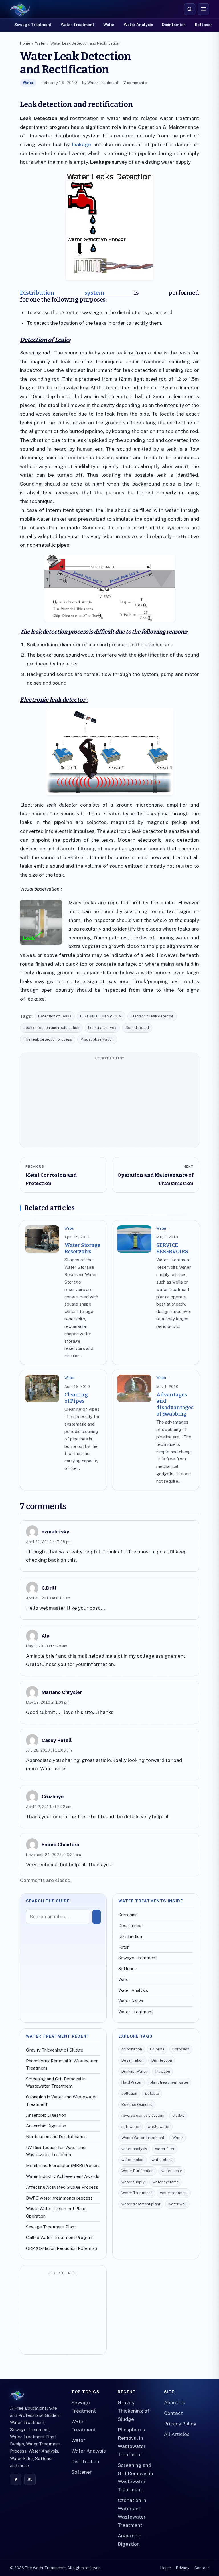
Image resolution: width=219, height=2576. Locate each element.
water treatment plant (141, 2204)
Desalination (130, 1926)
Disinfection (174, 25)
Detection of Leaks (55, 1016)
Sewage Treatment (33, 25)
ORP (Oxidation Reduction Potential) (61, 2248)
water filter (165, 2149)
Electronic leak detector (152, 1016)
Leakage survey (102, 1028)
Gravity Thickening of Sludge (55, 2050)
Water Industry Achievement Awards (63, 2176)
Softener (203, 25)
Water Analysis (138, 25)
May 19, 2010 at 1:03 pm (48, 1702)
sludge (178, 2115)
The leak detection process (48, 1039)
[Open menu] (203, 9)
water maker (133, 2160)
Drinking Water (134, 2071)
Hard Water (132, 2082)
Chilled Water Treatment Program (60, 2237)
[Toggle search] (190, 9)
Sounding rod (137, 1028)
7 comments (135, 83)
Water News (131, 2001)
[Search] (97, 1917)
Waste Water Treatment (143, 2138)
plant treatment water (169, 2082)
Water (109, 25)
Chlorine (157, 2049)
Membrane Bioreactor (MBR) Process (63, 2165)
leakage (81, 145)
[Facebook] (16, 2479)
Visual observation (97, 1039)
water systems (166, 2182)
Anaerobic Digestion (46, 2115)
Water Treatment (77, 25)
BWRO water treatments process (59, 2198)
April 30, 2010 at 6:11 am (48, 1598)
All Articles (177, 2434)
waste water (159, 2127)
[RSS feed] (30, 2479)
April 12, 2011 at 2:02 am (49, 1807)
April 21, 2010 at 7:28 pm (49, 1542)
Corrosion (128, 1915)
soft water (131, 2127)
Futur (124, 1947)
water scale (172, 2171)
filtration (163, 2071)
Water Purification (137, 2171)
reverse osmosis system (143, 2115)
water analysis (134, 2149)
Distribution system (77, 293)
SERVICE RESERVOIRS (172, 1248)
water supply (133, 2182)
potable (152, 2093)
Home (25, 43)
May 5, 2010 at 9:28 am (47, 1646)
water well (178, 2204)
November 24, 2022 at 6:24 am (53, 1855)
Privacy (182, 2568)
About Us (175, 2403)
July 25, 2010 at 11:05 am (49, 1750)
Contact (173, 2413)
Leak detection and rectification (51, 1028)
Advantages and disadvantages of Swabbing (175, 1404)
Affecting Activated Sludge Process (62, 2187)
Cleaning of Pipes (76, 1398)
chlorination (132, 2049)
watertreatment (174, 2193)
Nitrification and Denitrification (56, 2137)
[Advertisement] (110, 1103)
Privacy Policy (180, 2424)
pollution (129, 2093)
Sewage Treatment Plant (51, 2227)
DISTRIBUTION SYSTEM (101, 1016)
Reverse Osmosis (137, 2105)
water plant (162, 2160)
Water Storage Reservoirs (82, 1248)
